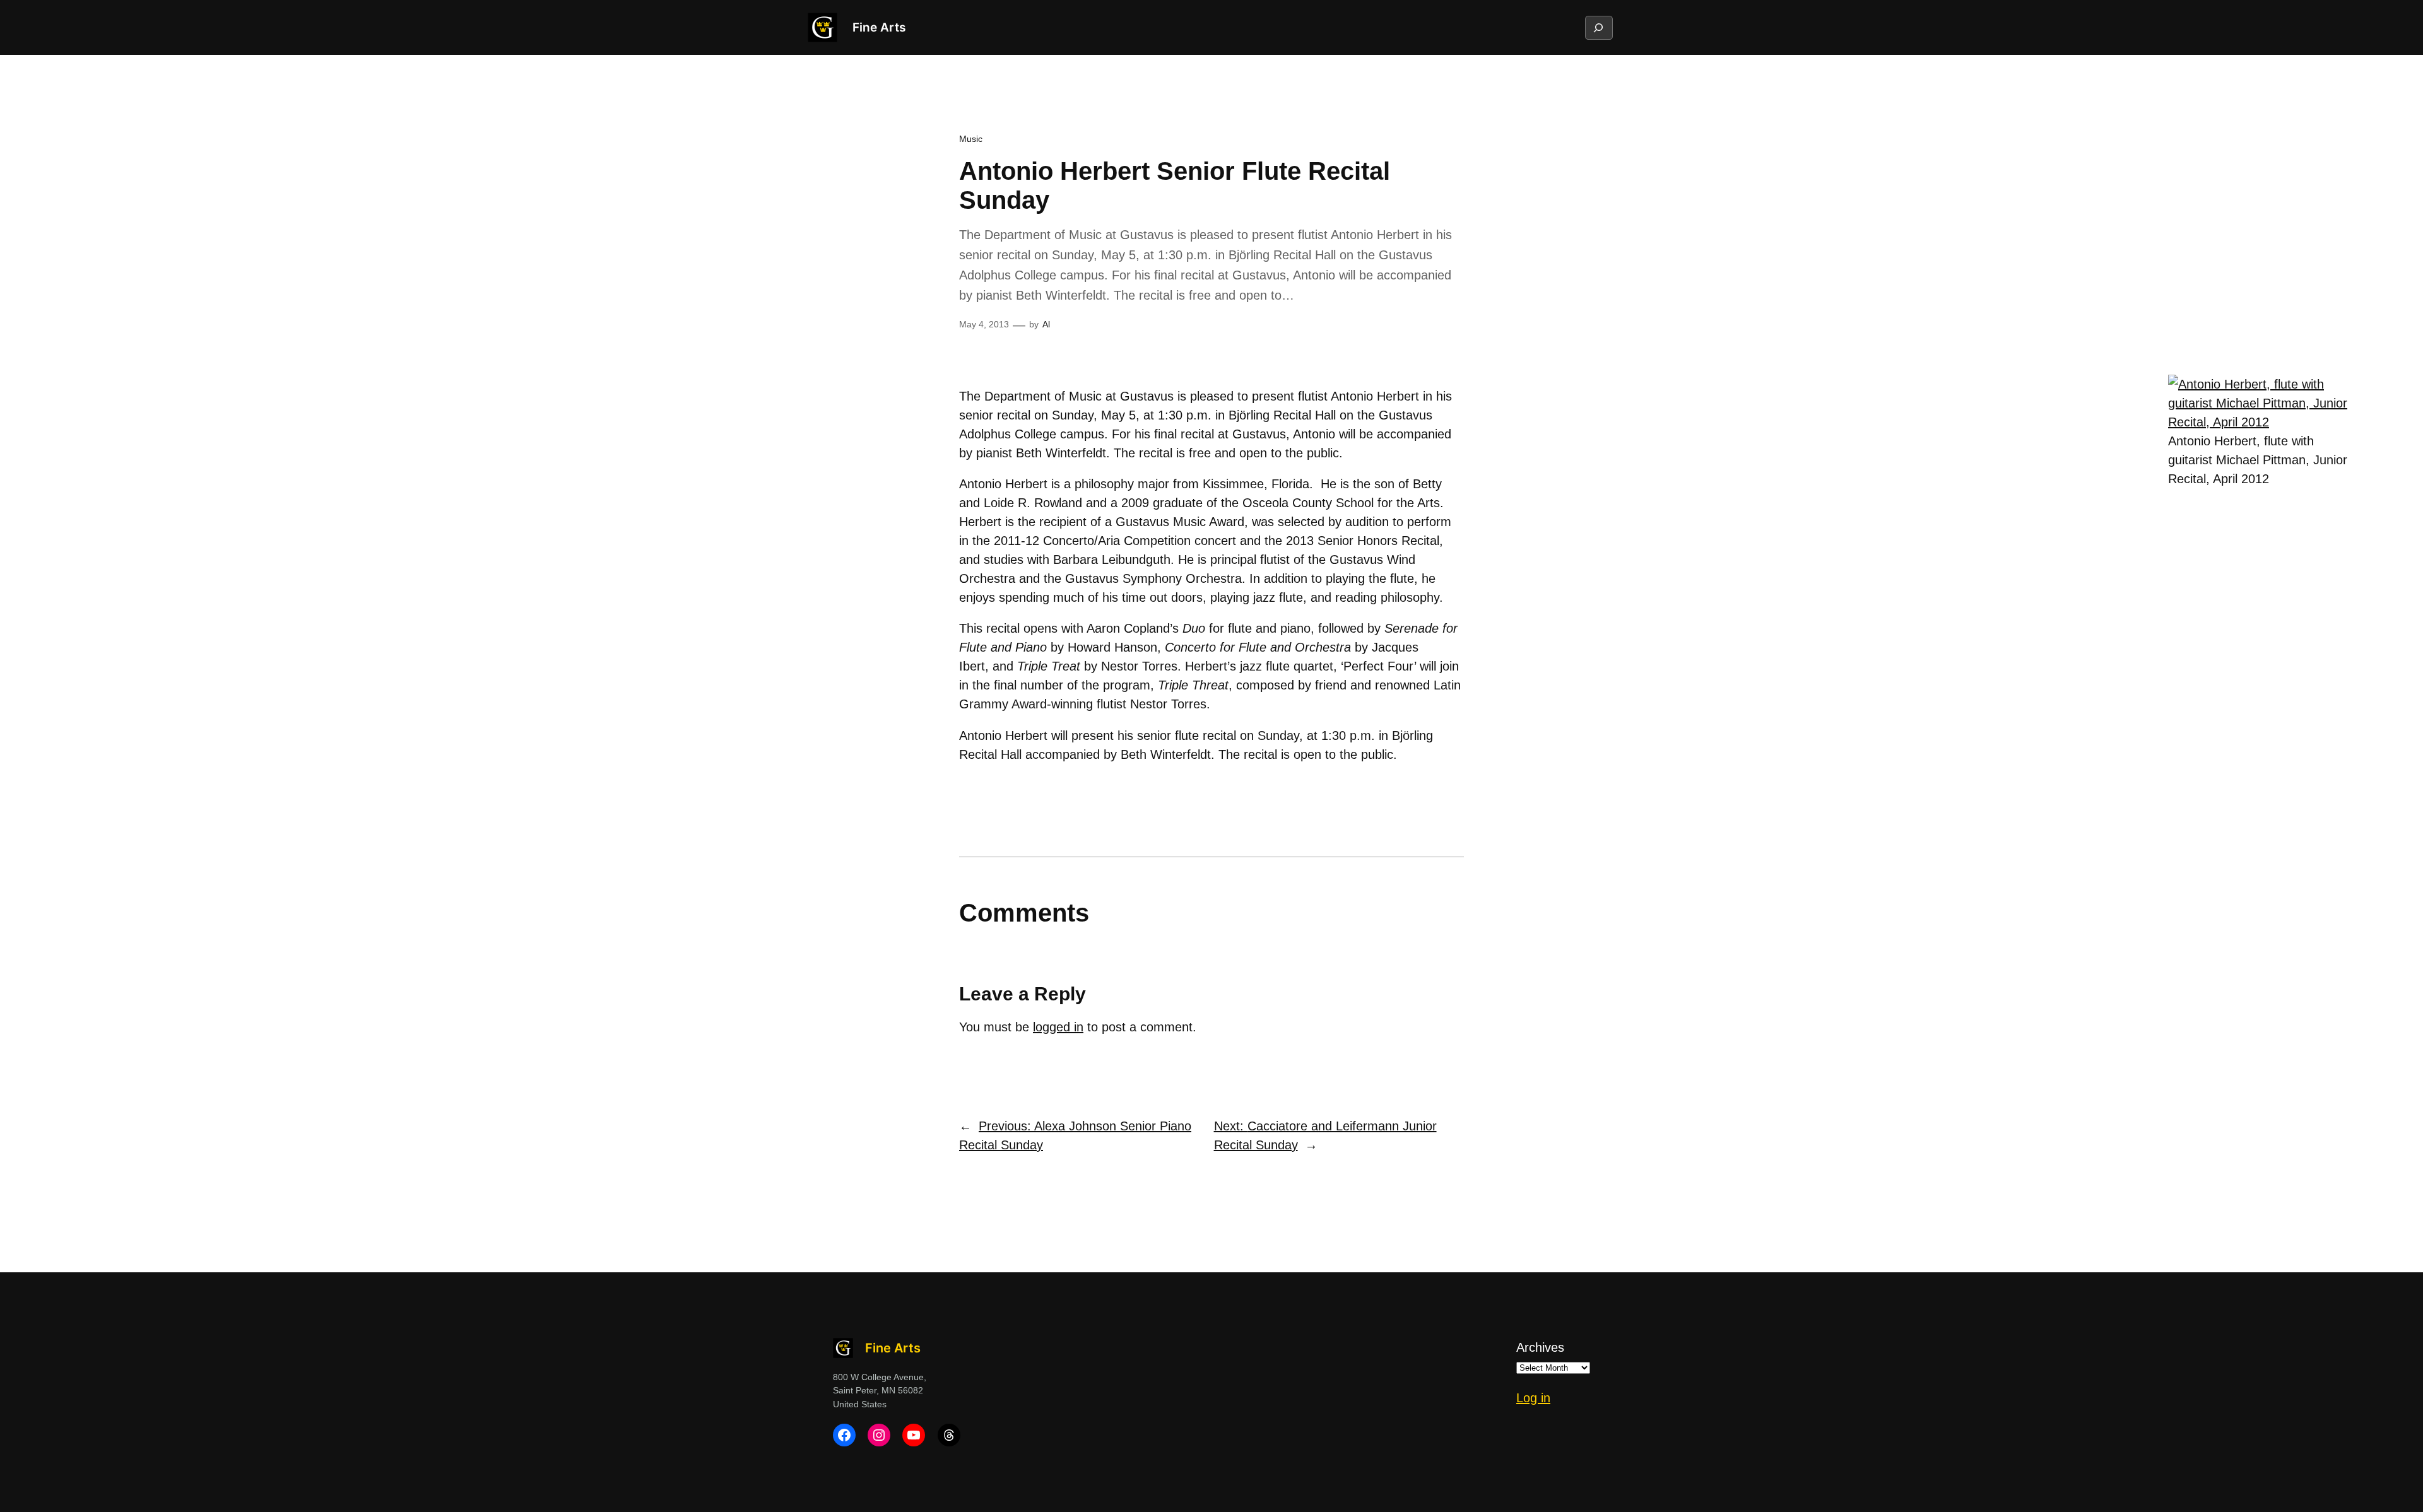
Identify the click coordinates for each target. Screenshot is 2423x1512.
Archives (1540, 1347)
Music (971, 139)
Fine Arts (879, 27)
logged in (1058, 1027)
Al (1046, 324)
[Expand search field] (1598, 28)
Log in (1533, 1398)
